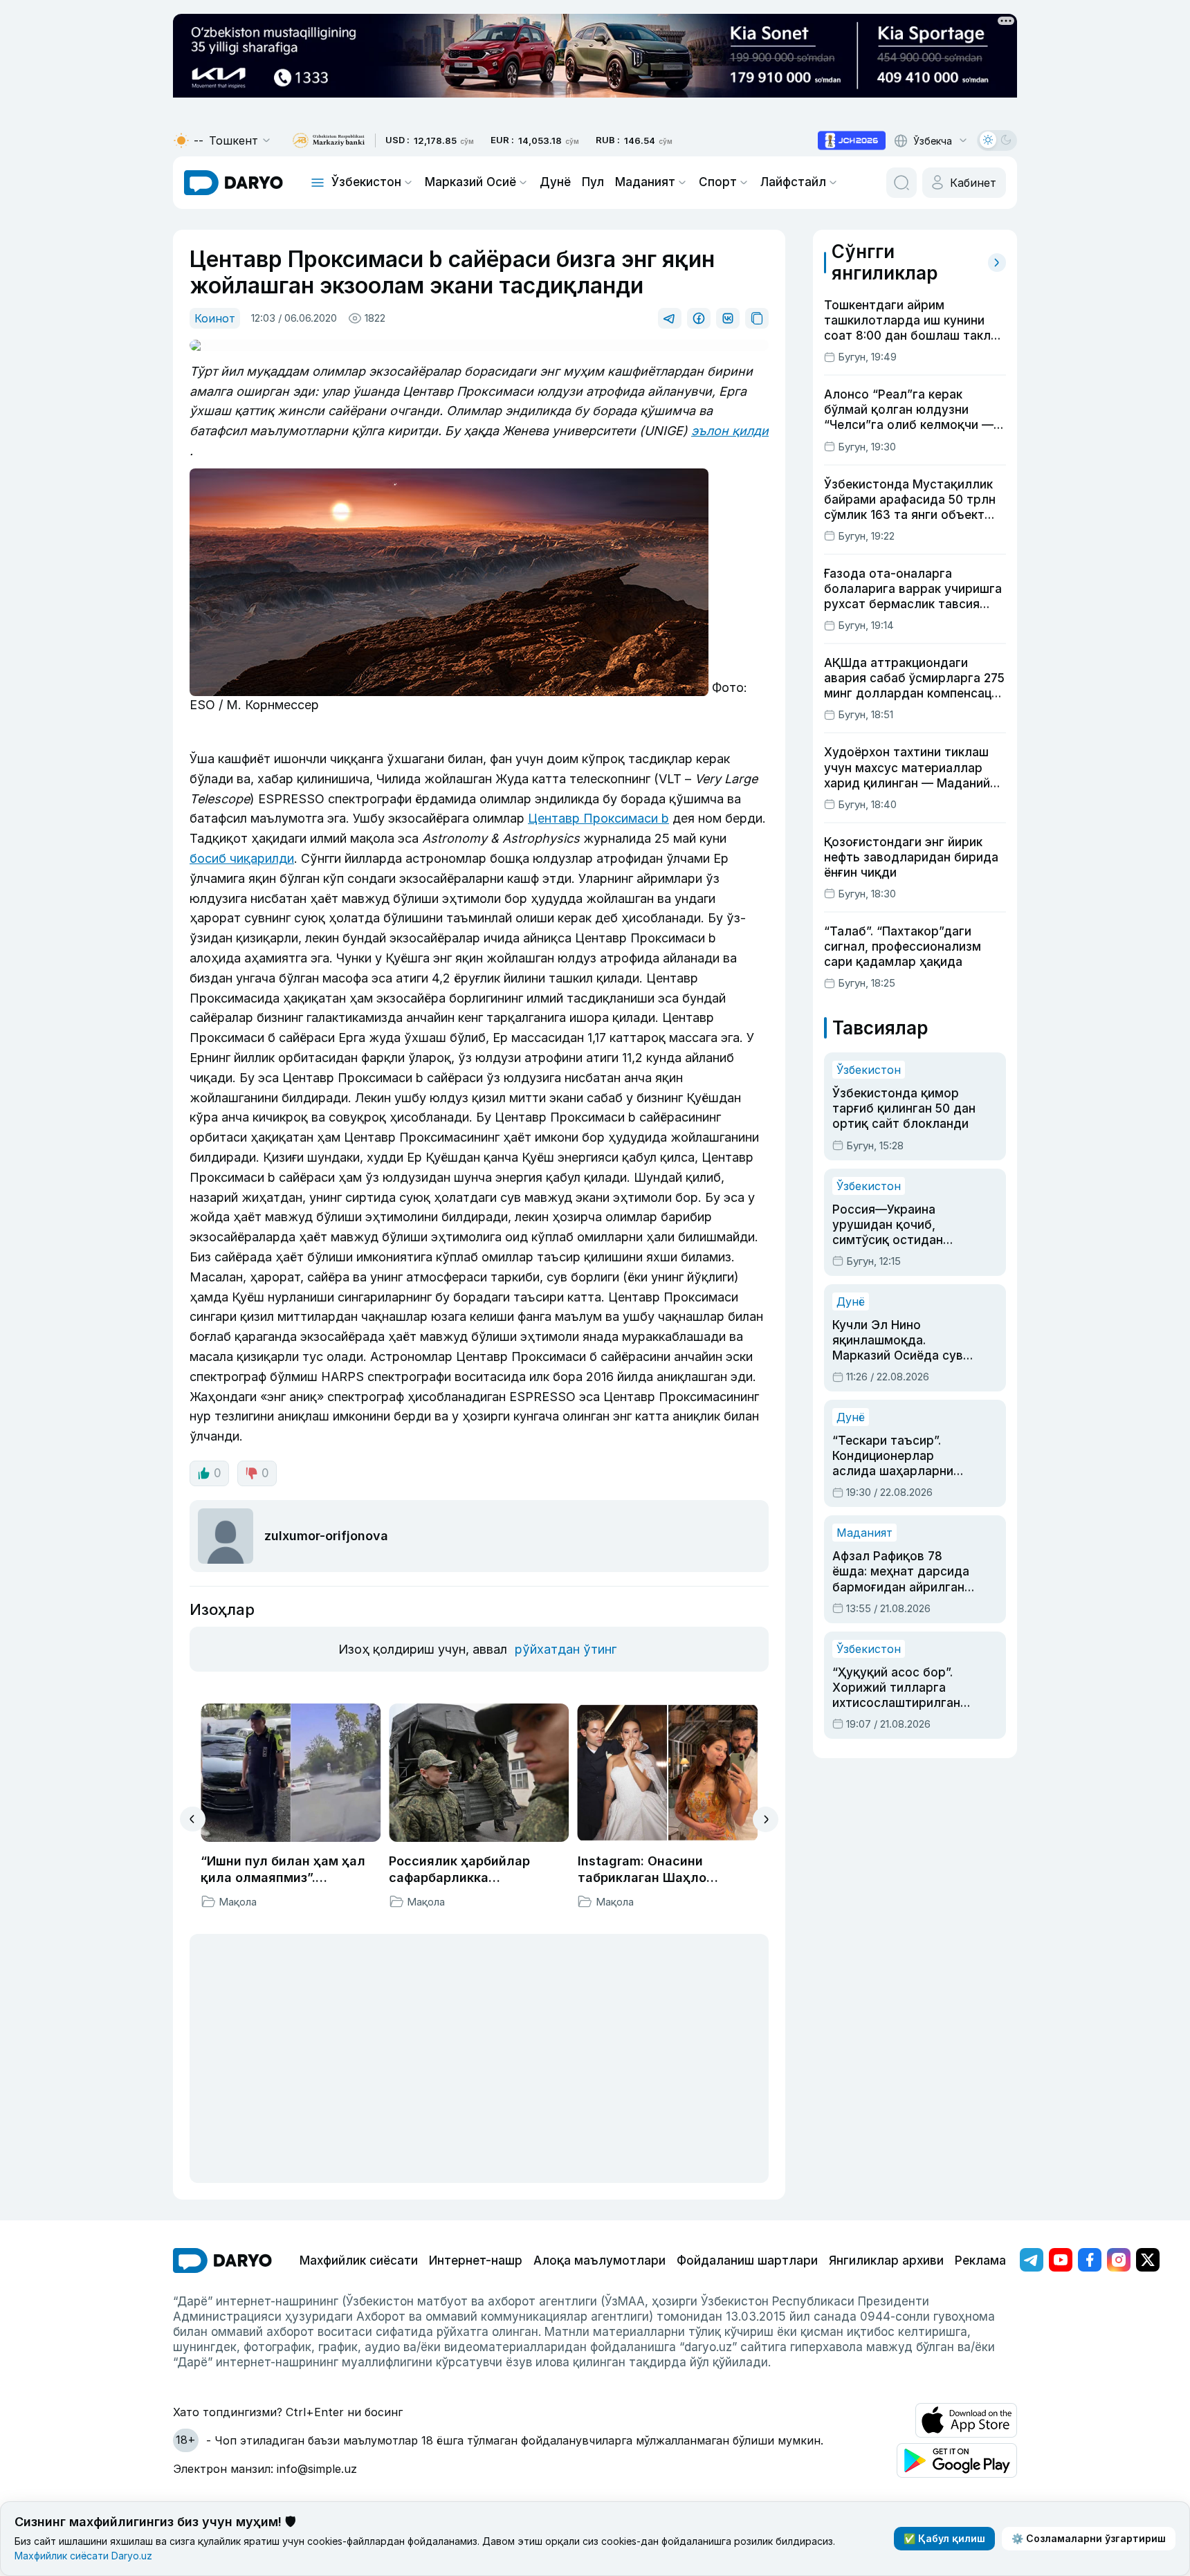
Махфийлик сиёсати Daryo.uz (83, 2556)
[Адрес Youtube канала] (1061, 2260)
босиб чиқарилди (242, 858)
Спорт (718, 182)
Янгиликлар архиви (886, 2260)
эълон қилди (730, 431)
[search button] (901, 183)
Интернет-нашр (476, 2260)
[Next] (766, 1819)
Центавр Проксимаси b (598, 818)
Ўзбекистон (366, 182)
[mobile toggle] (318, 183)
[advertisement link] (852, 140)
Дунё (555, 182)
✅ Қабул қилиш (944, 2538)
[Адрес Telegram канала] (1032, 2260)
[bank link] (329, 141)
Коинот (215, 318)
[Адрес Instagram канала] (1119, 2260)
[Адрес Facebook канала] (1090, 2260)
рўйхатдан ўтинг (566, 1649)
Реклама (980, 2260)
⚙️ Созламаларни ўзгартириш (1089, 2538)
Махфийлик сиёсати (359, 2260)
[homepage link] (234, 183)
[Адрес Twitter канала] (1148, 2260)
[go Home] (222, 2260)
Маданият (645, 182)
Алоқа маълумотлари (599, 2260)
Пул (593, 182)
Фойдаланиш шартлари (747, 2260)
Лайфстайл (793, 182)
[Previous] (193, 1819)
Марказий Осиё (470, 182)
